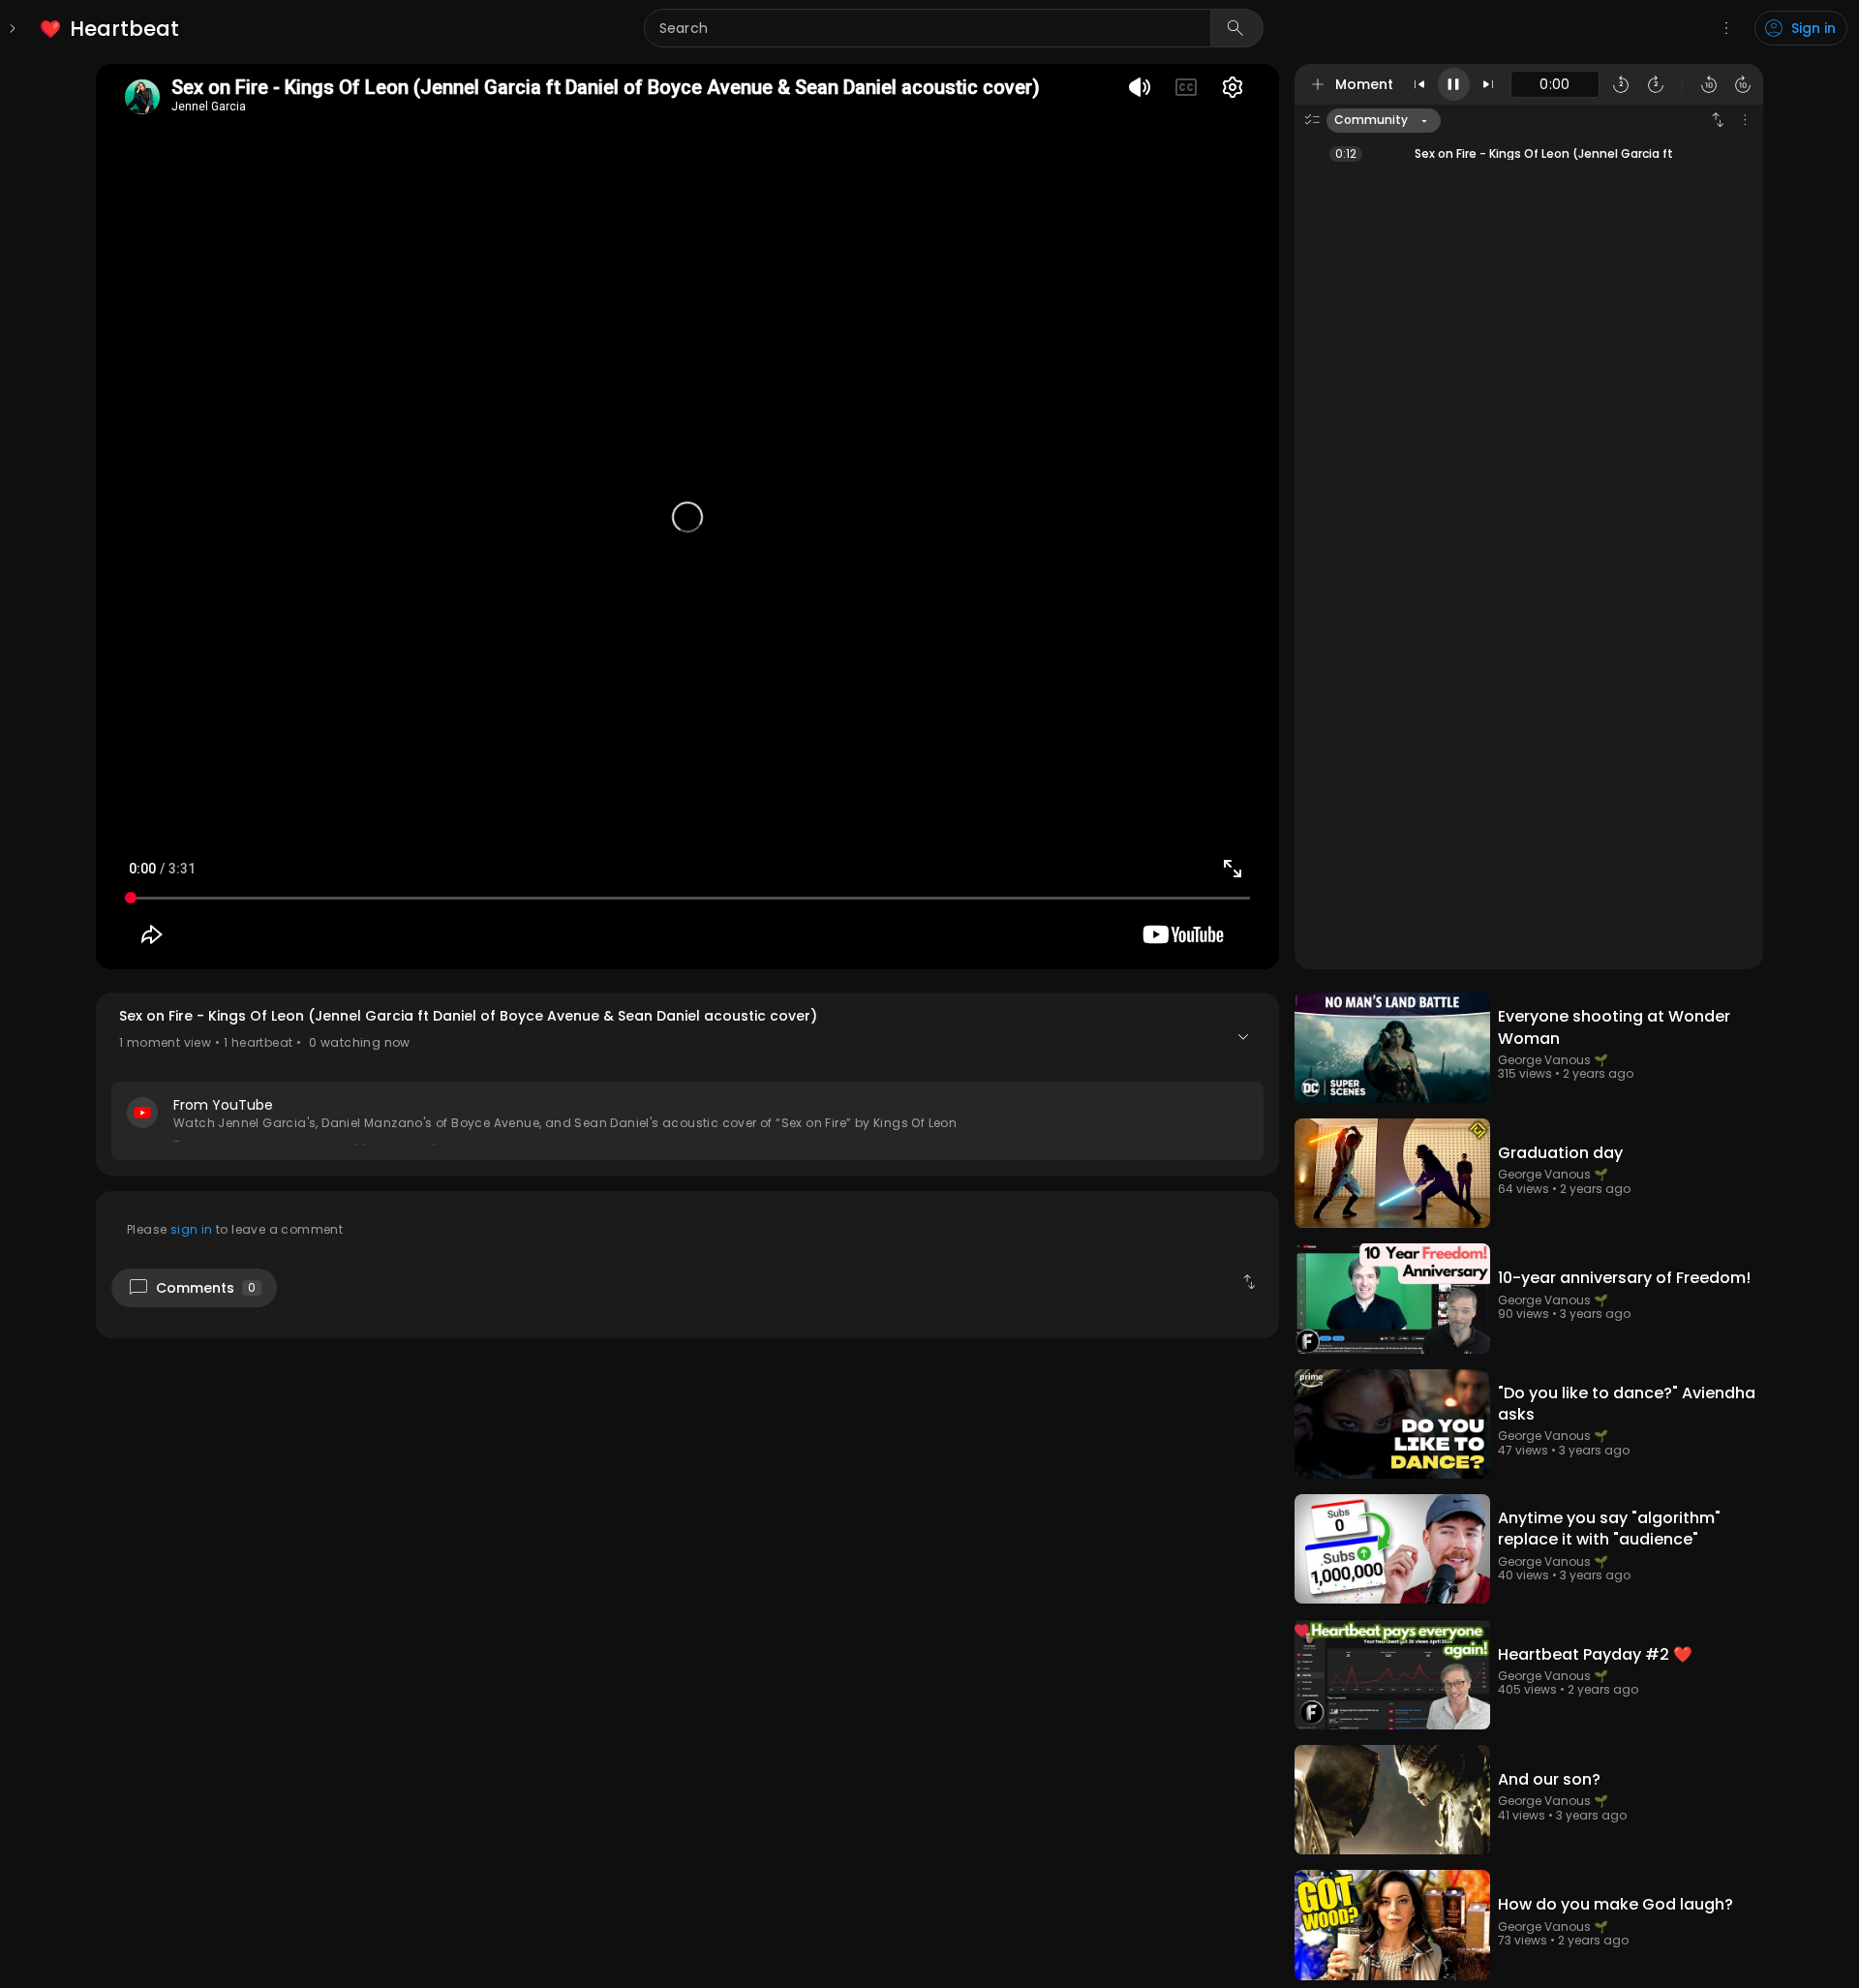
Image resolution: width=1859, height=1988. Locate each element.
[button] (687, 1084)
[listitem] (111, 29)
